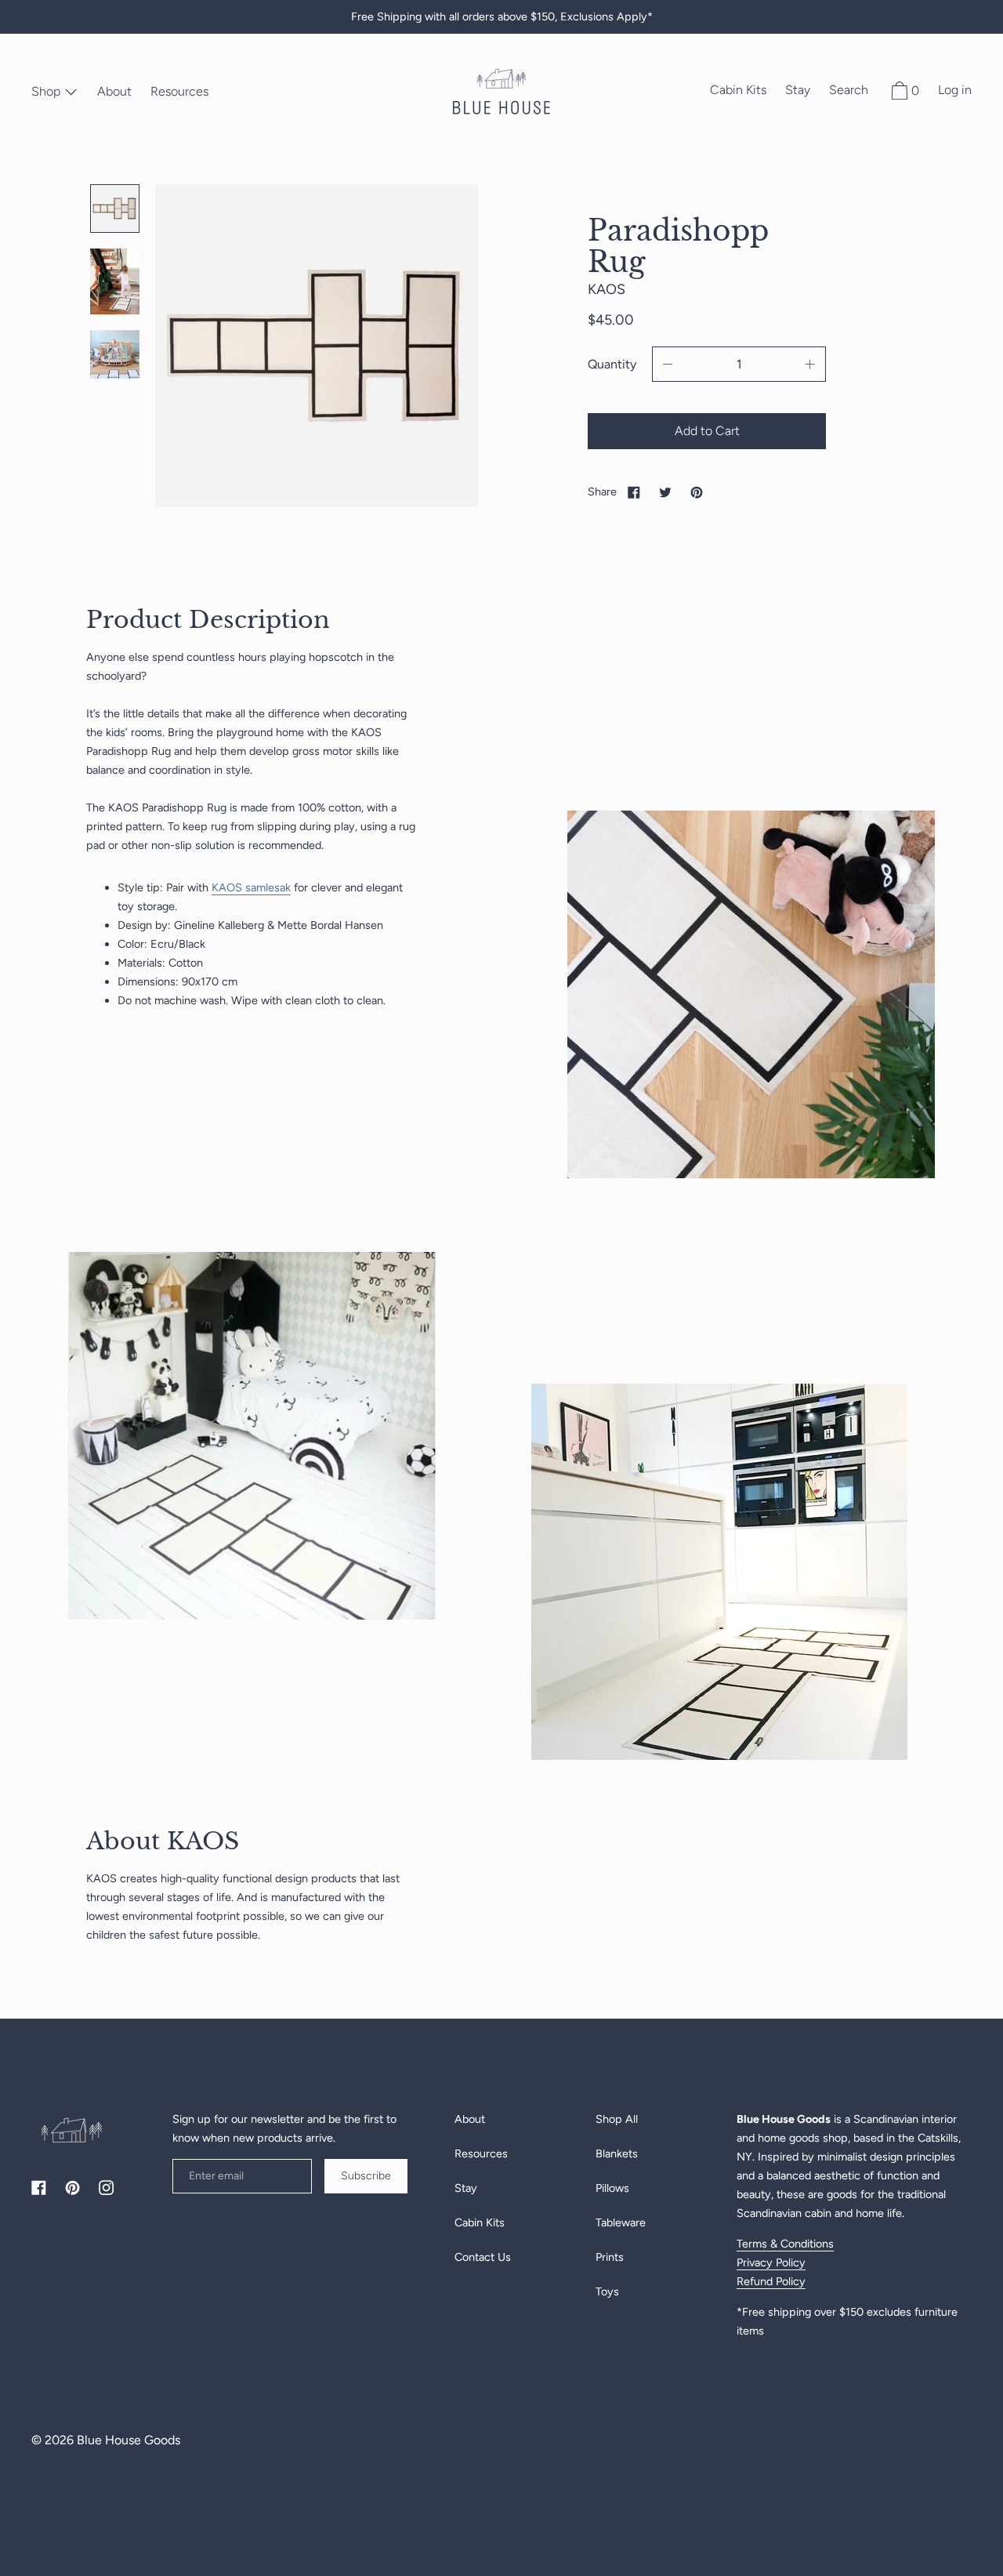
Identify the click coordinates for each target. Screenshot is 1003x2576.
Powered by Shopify (74, 2469)
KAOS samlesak (251, 887)
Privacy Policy (771, 2262)
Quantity (612, 364)
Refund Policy (771, 2281)
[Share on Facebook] (634, 492)
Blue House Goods (129, 2440)
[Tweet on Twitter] (665, 492)
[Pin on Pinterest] (697, 492)
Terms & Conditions (785, 2244)
